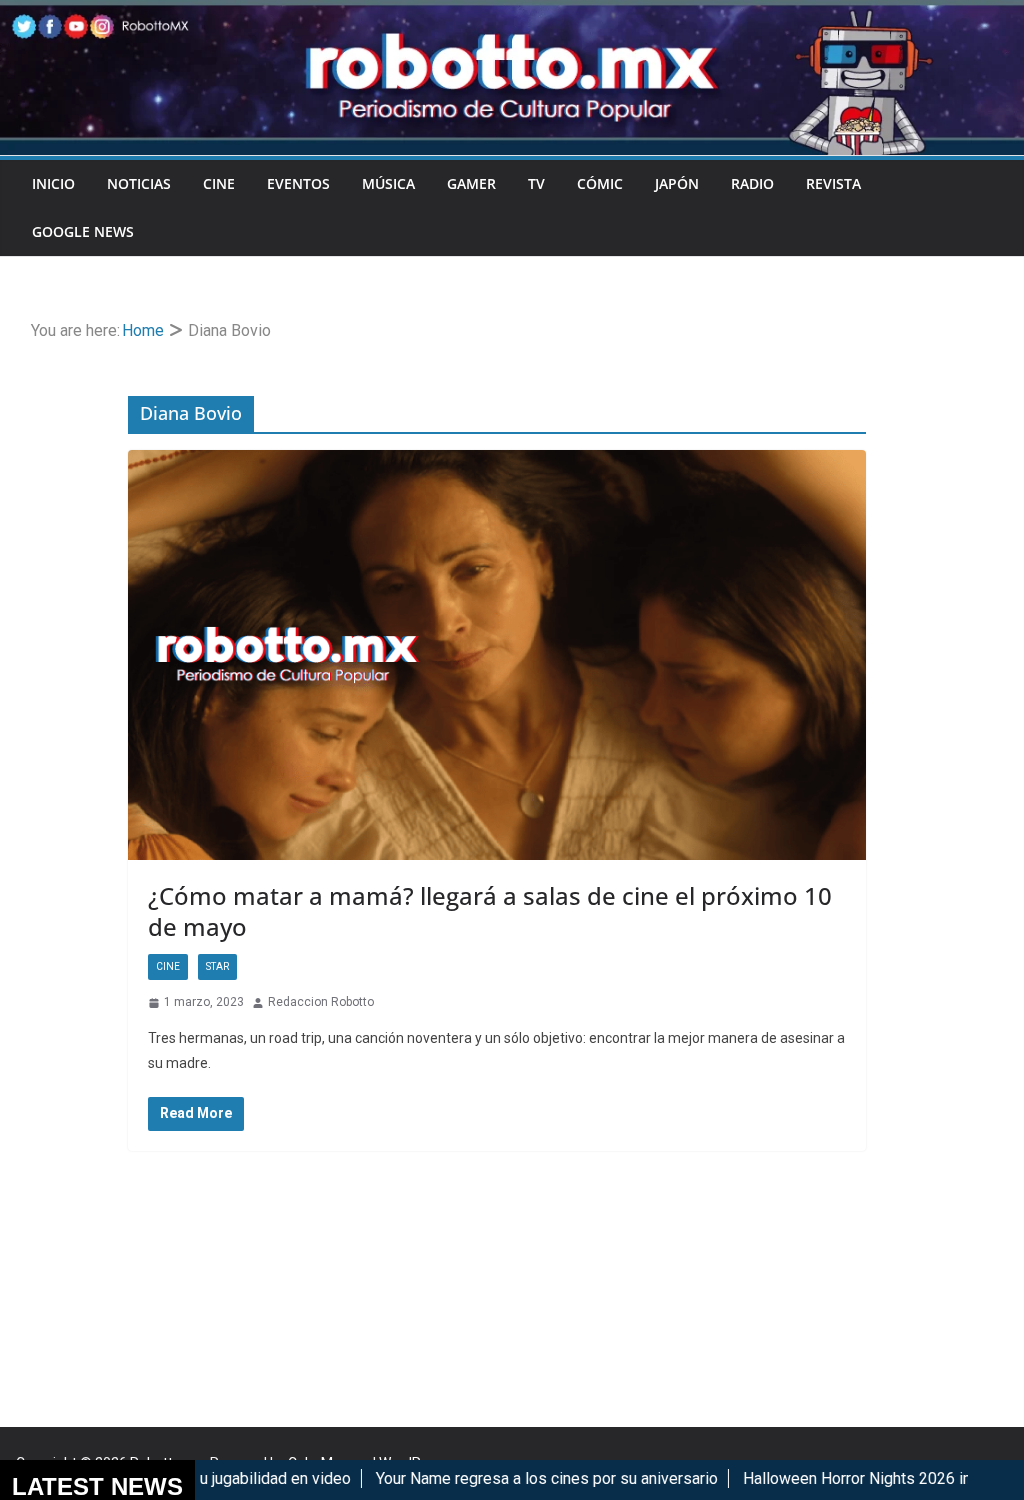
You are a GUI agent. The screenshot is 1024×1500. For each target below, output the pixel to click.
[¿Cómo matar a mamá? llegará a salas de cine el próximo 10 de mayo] (497, 655)
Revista (833, 183)
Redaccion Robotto (321, 1002)
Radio (752, 183)
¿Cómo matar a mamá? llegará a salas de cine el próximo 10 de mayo (490, 911)
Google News (83, 231)
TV (536, 183)
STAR (217, 966)
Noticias (139, 183)
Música (388, 183)
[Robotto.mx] (512, 13)
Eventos (298, 183)
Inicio (53, 183)
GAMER (471, 183)
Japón (677, 183)
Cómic (600, 183)
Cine (219, 183)
